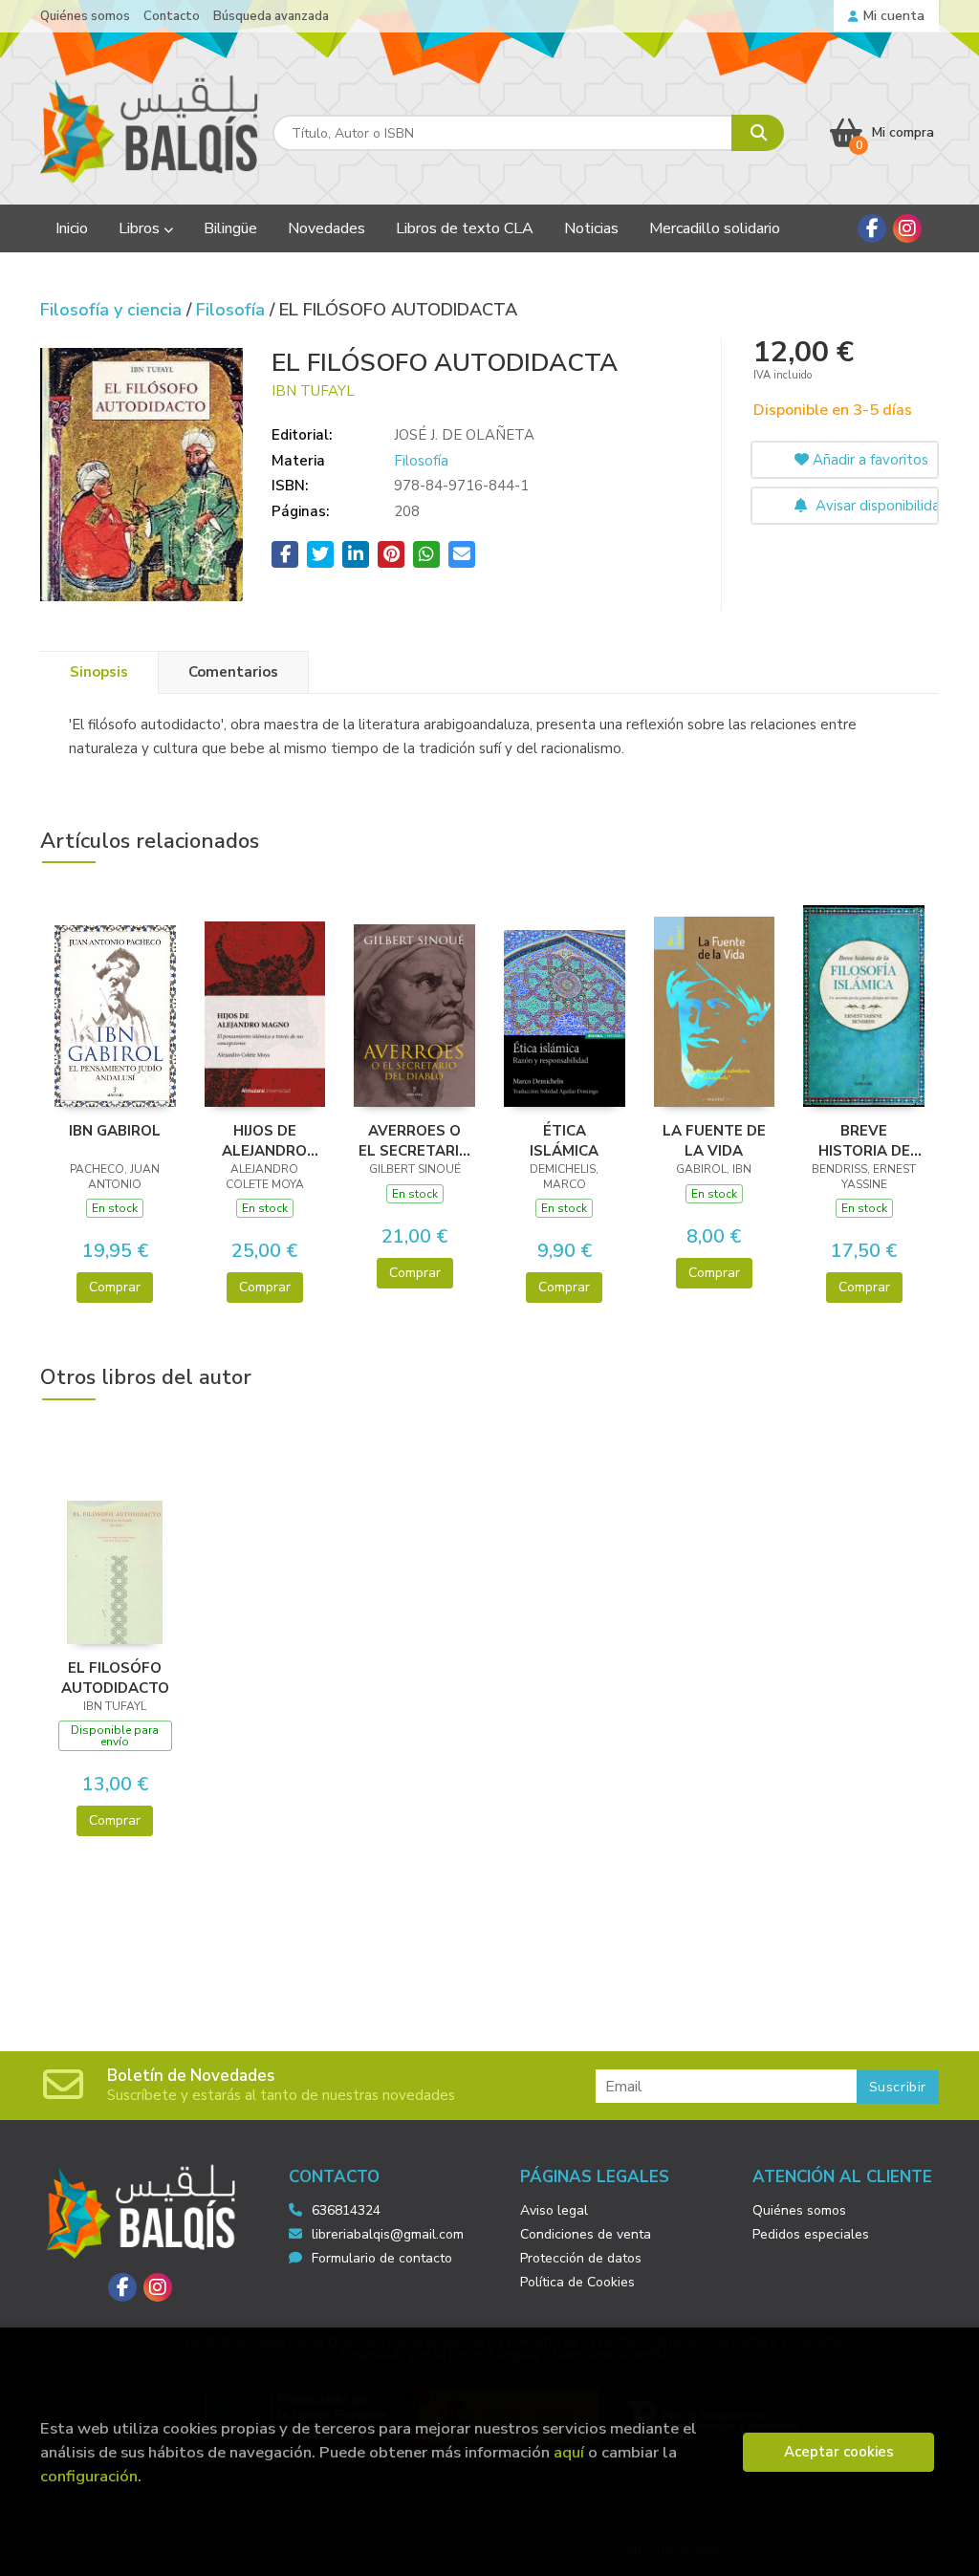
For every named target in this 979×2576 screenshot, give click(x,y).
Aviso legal (554, 2210)
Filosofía (233, 310)
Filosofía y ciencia (113, 310)
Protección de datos (581, 2258)
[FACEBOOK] (872, 228)
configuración (89, 2476)
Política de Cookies (577, 2282)
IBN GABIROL (115, 1131)
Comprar (115, 1287)
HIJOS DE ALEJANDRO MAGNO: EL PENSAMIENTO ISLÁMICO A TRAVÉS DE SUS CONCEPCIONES (265, 1140)
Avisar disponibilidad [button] (875, 506)
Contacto (172, 16)
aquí (569, 2452)
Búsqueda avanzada (271, 16)
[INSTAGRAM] (907, 228)
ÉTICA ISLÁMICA (564, 1140)
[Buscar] (758, 133)
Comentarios (233, 672)
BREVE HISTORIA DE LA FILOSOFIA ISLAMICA (864, 1140)
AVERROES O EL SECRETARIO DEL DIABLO (414, 1140)
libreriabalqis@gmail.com (388, 2234)
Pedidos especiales (811, 2234)
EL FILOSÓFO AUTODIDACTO (115, 1678)
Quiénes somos (85, 16)
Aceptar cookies (839, 2452)
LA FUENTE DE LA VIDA (714, 1140)
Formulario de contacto (382, 2258)
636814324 (346, 2210)
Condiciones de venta (586, 2234)
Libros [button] (141, 228)
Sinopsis (99, 672)
